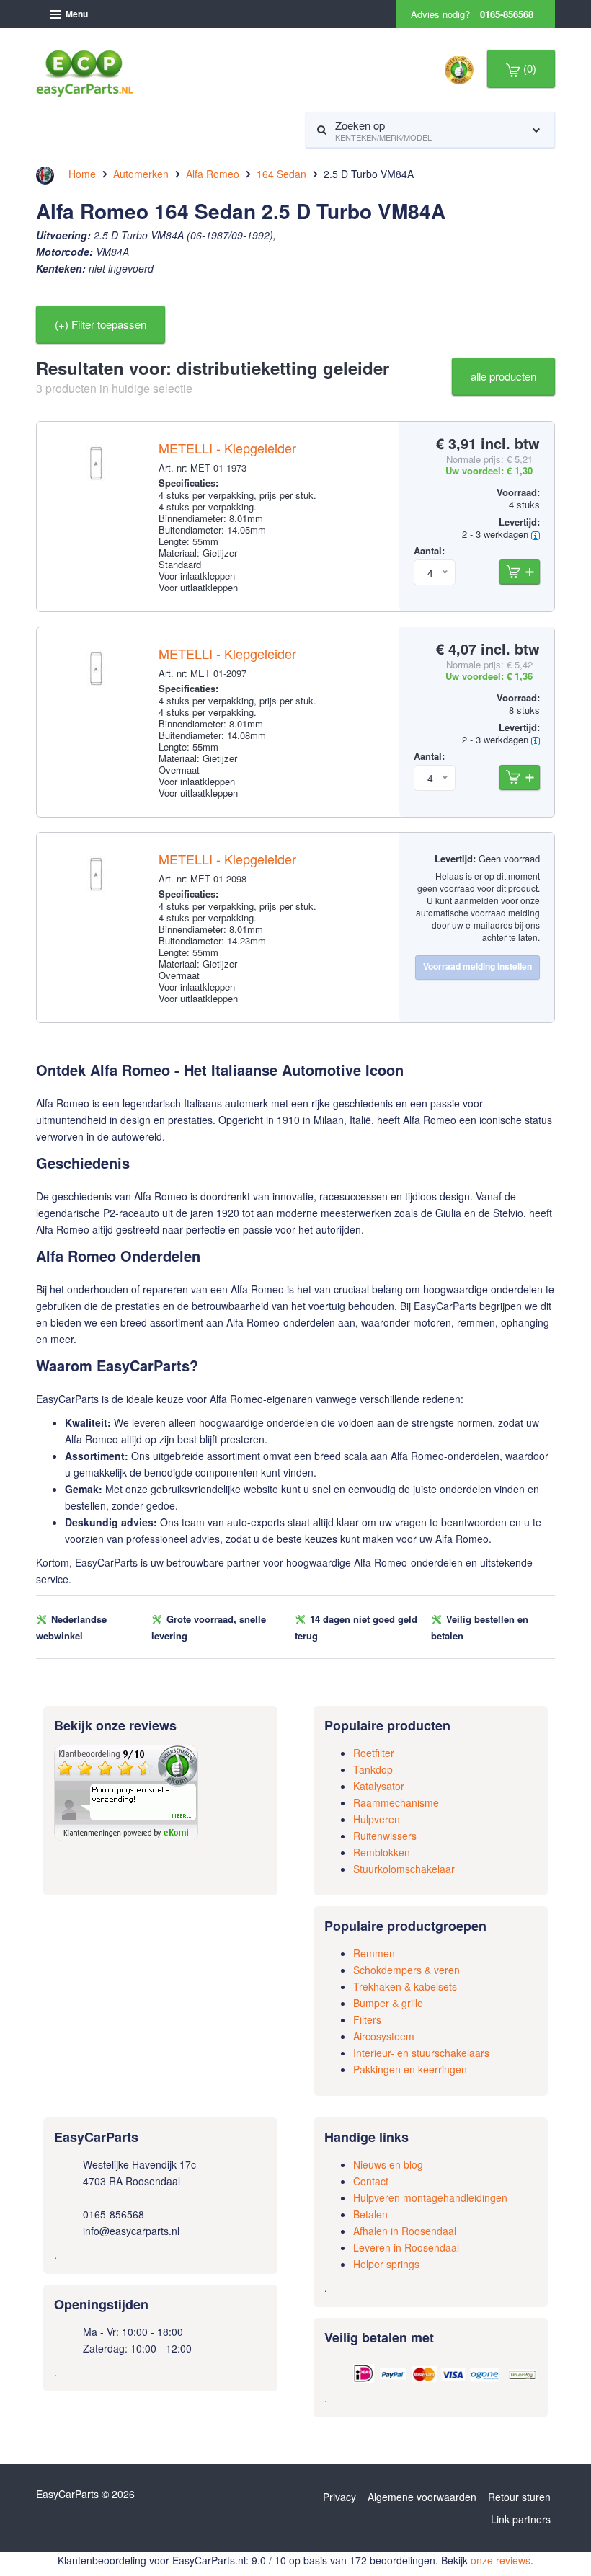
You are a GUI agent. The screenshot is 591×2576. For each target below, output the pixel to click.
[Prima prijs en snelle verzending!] (126, 1792)
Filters (367, 2019)
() (528, 68)
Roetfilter (374, 1753)
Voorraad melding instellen (477, 966)
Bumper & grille (388, 2003)
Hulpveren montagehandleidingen (430, 2197)
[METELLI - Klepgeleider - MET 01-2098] (98, 885)
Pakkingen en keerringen (410, 2069)
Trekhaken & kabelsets (405, 1986)
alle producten (503, 376)
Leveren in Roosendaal (406, 2247)
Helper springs (386, 2264)
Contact (371, 2181)
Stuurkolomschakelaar (404, 1869)
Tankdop (373, 1769)
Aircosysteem (384, 2036)
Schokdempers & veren (406, 1970)
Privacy (339, 2497)
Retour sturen (519, 2497)
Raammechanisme (396, 1802)
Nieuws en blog (388, 2164)
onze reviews (501, 2560)
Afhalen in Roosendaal (405, 2231)
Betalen (370, 2214)
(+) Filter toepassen (101, 324)
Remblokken (382, 1852)
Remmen (374, 1953)
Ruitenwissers (385, 1836)
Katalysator (379, 1786)
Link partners (521, 2519)
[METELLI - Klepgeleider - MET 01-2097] (98, 679)
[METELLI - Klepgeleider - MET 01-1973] (98, 474)
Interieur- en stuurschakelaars (421, 2053)
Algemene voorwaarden (422, 2497)
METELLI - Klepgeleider (227, 448)
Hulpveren (377, 1819)
